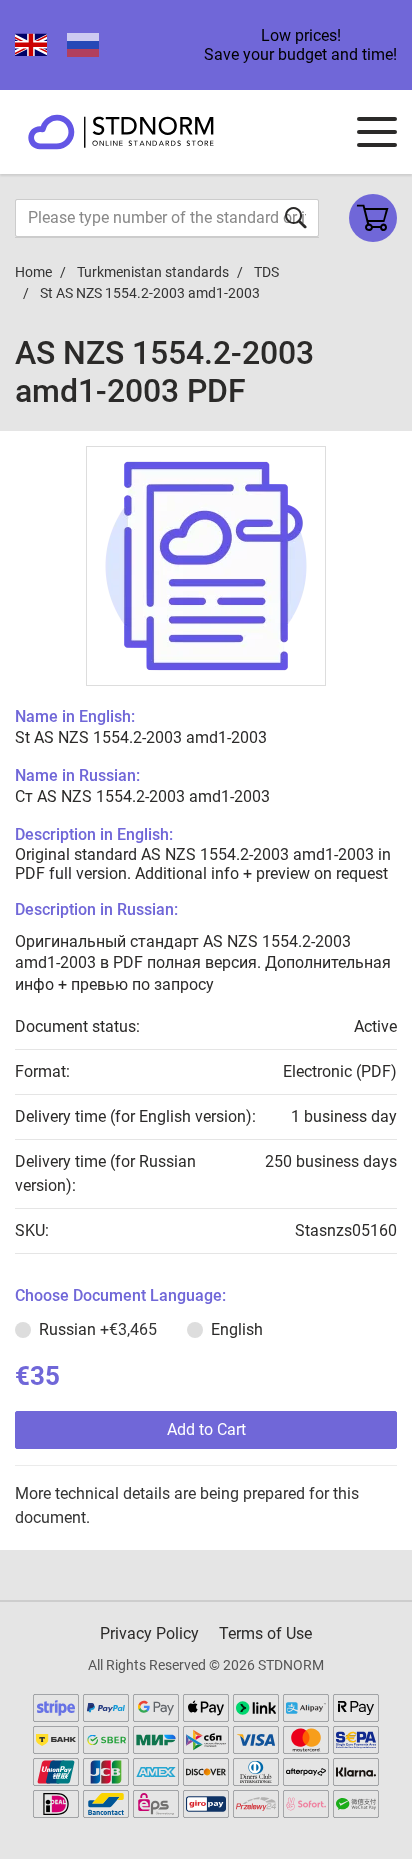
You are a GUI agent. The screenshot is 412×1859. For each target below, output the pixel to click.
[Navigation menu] (377, 132)
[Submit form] (296, 217)
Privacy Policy (149, 1633)
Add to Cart (206, 1429)
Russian (98, 1329)
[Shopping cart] (373, 218)
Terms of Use (265, 1633)
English (237, 1329)
